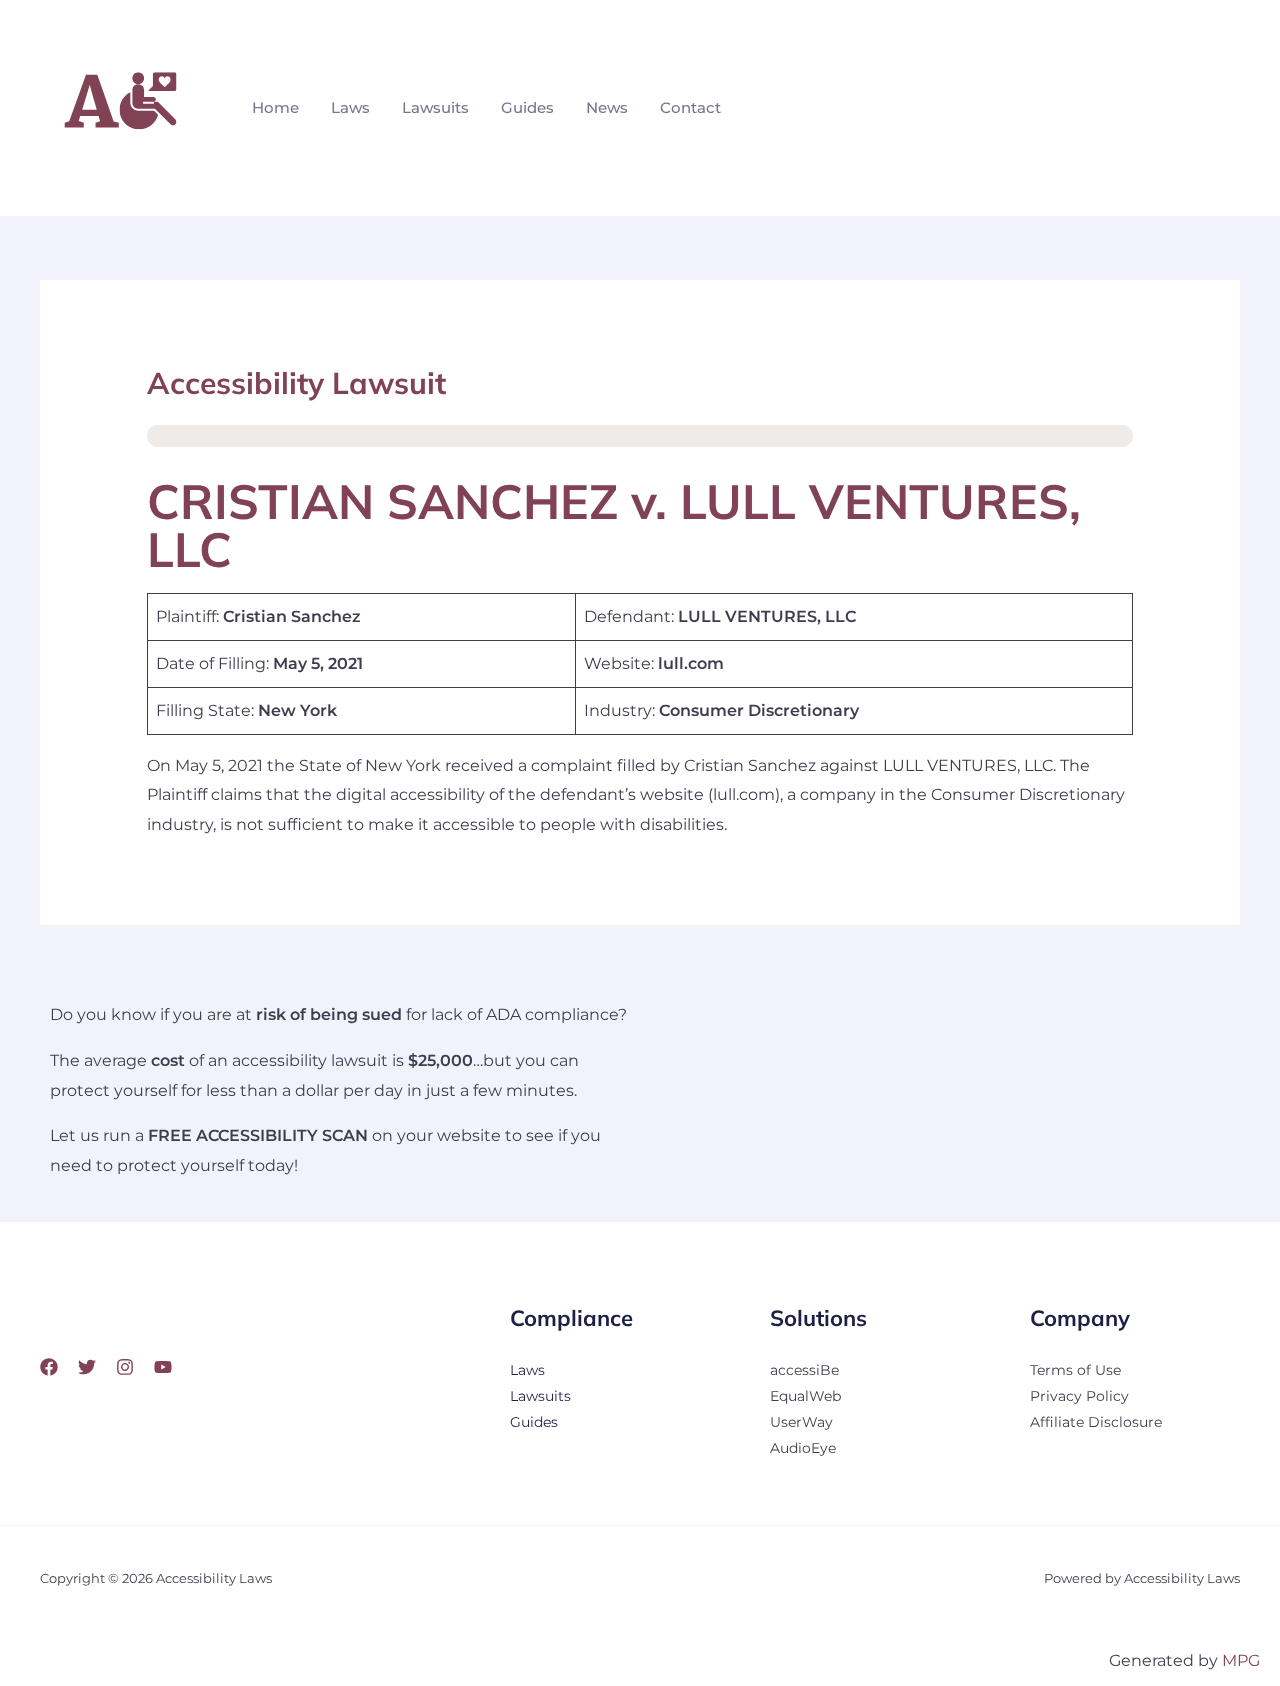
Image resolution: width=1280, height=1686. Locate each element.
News (607, 107)
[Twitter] (87, 1367)
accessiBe (804, 1370)
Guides (527, 107)
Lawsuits (435, 107)
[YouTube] (163, 1367)
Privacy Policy (1079, 1396)
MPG (1241, 1660)
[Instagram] (125, 1367)
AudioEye (803, 1448)
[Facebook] (49, 1367)
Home (275, 107)
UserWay (801, 1422)
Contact (690, 107)
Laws (350, 107)
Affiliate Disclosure (1096, 1422)
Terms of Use (1075, 1370)
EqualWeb (805, 1396)
